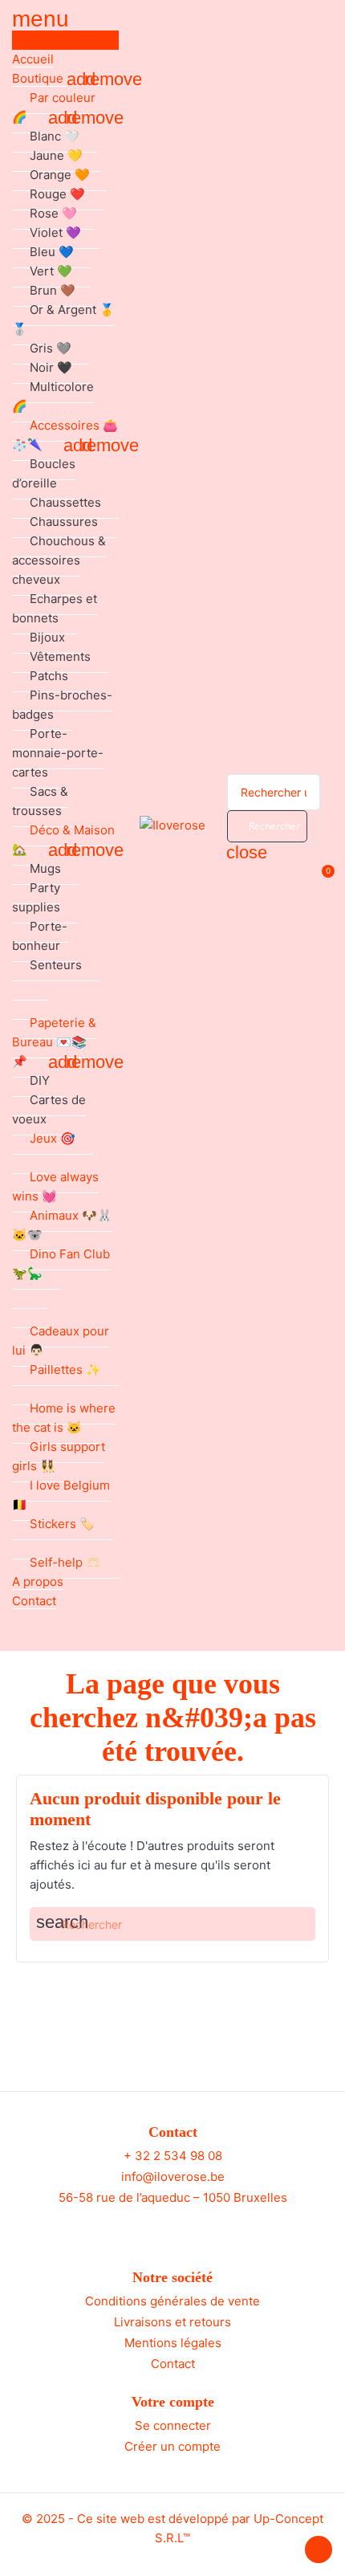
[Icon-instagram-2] (188, 2228)
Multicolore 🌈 (53, 396)
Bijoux (47, 637)
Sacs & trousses (40, 801)
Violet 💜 (55, 232)
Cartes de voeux (49, 1109)
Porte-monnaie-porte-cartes (58, 753)
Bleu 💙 (52, 252)
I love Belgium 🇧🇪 (61, 1495)
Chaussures (64, 522)
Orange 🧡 (60, 175)
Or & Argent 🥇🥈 (63, 319)
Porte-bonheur (40, 936)
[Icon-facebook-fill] (158, 2228)
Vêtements (60, 656)
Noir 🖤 (51, 367)
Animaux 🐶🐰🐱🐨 (62, 1225)
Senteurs (56, 965)
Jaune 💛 (56, 155)
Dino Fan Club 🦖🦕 (61, 1264)
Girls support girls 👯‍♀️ (59, 1456)
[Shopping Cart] (320, 880)
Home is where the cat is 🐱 (64, 1418)
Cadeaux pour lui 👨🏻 (61, 1341)
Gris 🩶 (51, 348)
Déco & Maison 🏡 (63, 840)
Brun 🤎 (53, 290)
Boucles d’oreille (44, 473)
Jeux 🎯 (53, 1138)
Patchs (49, 676)
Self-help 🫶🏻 (65, 1562)
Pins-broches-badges (62, 705)
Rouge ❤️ (57, 194)
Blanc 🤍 (55, 136)
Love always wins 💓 (55, 1186)
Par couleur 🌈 (54, 107)
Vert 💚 (51, 271)
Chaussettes (65, 502)
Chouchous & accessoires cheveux (59, 560)
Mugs (45, 868)
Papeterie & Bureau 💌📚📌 (54, 1042)
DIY (40, 1080)
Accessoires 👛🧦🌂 (65, 435)
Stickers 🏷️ (62, 1524)
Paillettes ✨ (65, 1370)
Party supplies (36, 897)
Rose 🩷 (53, 213)
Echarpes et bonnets (55, 608)
